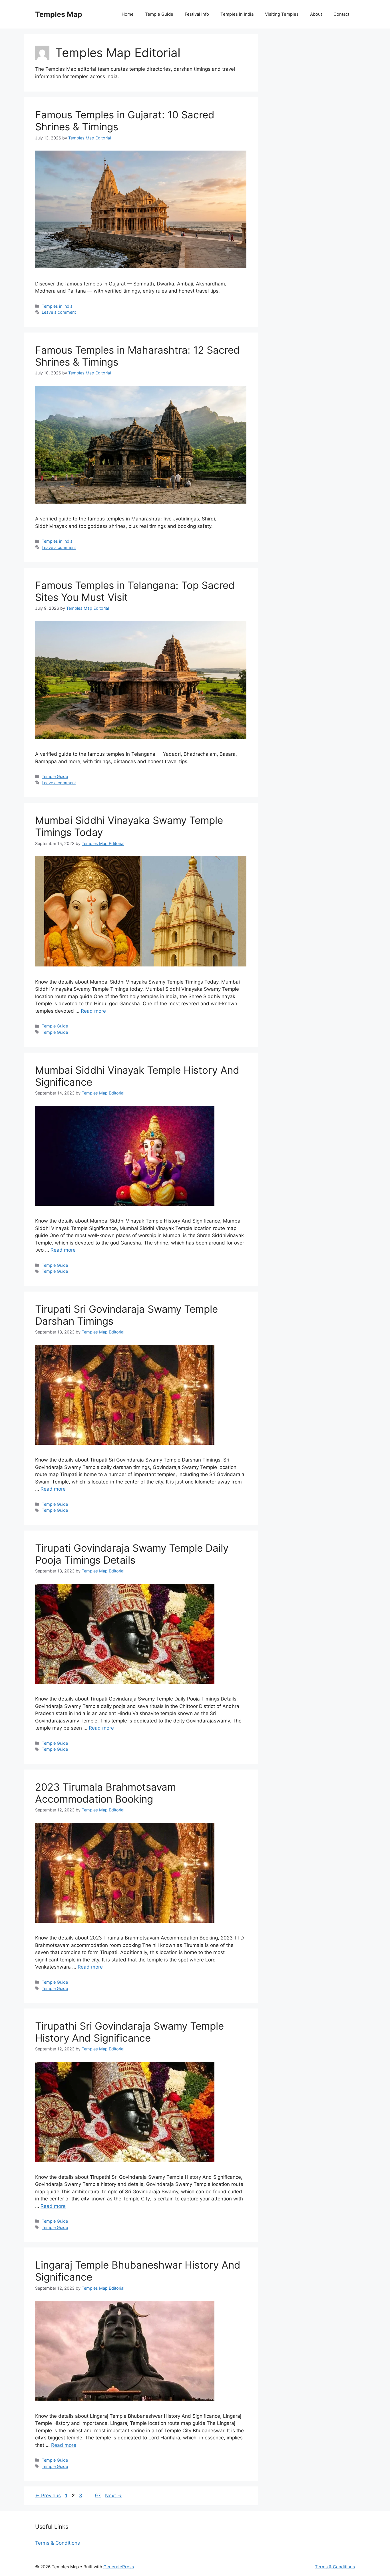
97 (98, 2496)
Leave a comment (59, 312)
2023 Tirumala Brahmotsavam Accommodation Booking (105, 1793)
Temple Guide (159, 14)
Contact (341, 14)
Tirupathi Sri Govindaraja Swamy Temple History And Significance (129, 2032)
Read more (93, 1011)
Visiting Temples (282, 14)
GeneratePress (119, 2567)
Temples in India (237, 14)
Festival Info (197, 14)
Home (128, 14)
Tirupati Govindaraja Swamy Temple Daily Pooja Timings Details (132, 1554)
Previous (48, 2496)
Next (113, 2496)
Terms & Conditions (58, 2543)
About (316, 14)
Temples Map (59, 14)
